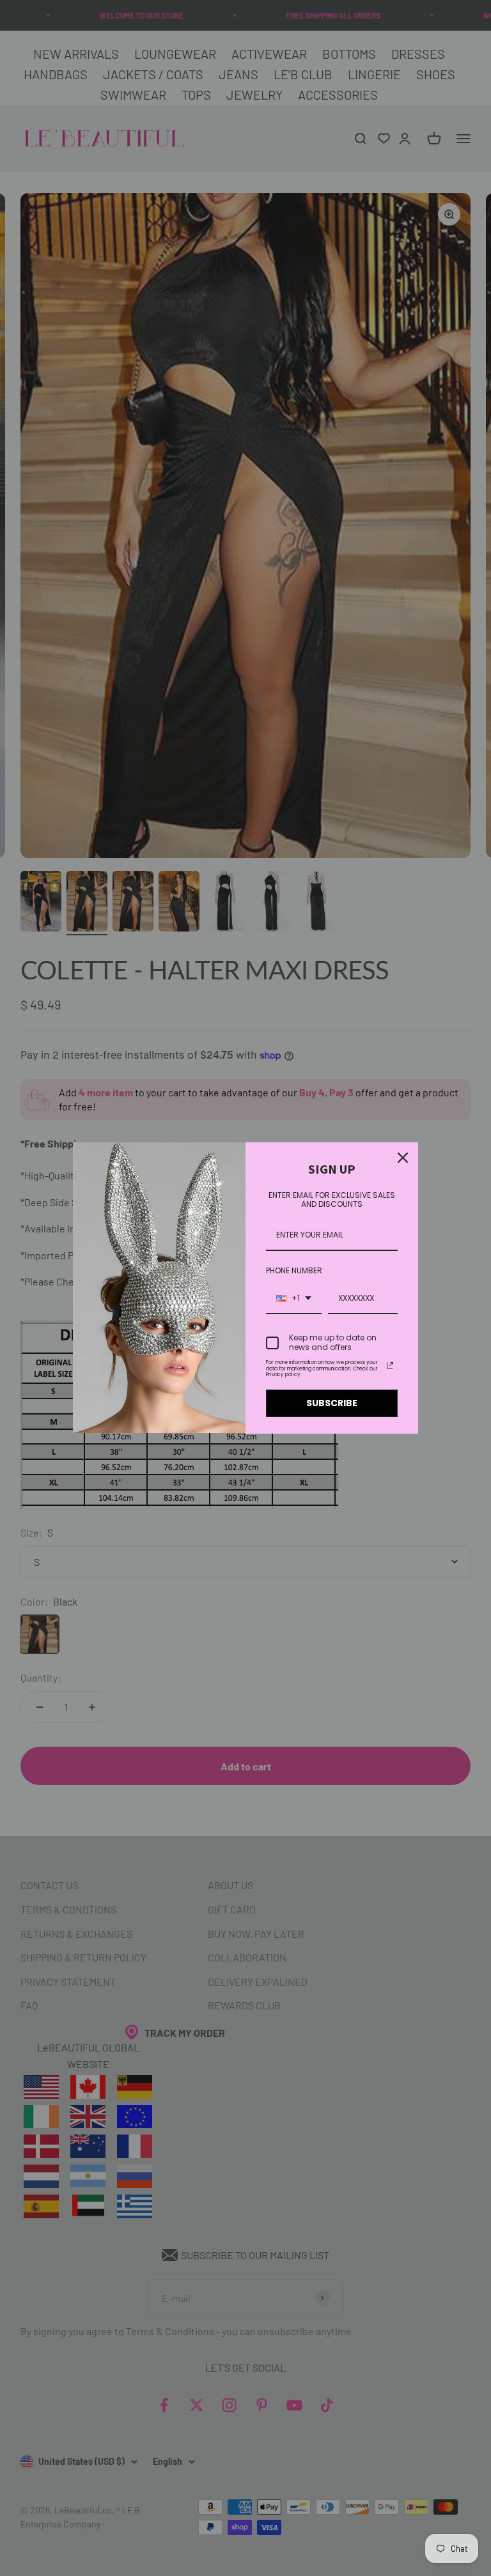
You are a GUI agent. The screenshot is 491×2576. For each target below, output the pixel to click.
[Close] (403, 1158)
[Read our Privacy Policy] (390, 1365)
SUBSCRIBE (332, 1403)
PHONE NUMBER (294, 1270)
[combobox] (294, 1299)
